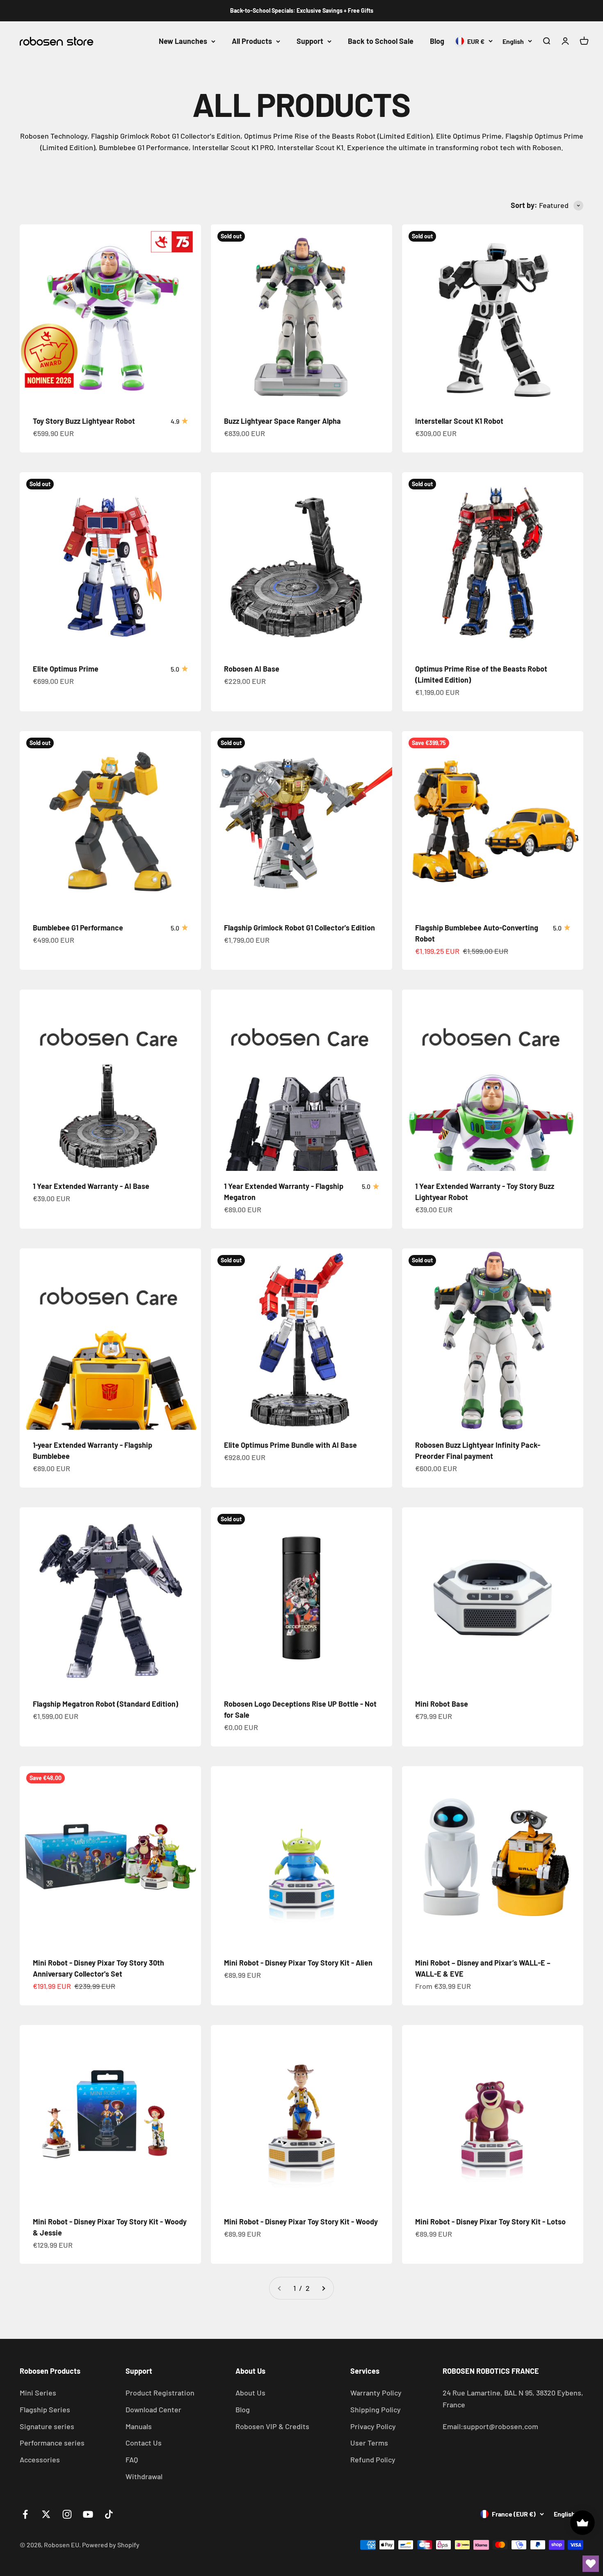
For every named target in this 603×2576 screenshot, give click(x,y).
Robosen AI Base (252, 669)
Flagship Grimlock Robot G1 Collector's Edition (299, 928)
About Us (250, 2393)
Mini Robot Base (442, 1704)
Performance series (52, 2443)
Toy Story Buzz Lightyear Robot (84, 421)
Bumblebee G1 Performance (78, 928)
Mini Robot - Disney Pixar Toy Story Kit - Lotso (490, 2222)
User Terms (369, 2443)
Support (310, 41)
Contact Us (144, 2443)
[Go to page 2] (323, 2288)
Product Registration (160, 2393)
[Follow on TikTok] (109, 2514)
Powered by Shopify (111, 2545)
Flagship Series (45, 2409)
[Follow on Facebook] (25, 2514)
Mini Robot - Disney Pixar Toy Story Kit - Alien (298, 1963)
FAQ (132, 2459)
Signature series (47, 2426)
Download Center (153, 2409)
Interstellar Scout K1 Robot (459, 421)
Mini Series (38, 2393)
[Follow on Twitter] (46, 2514)
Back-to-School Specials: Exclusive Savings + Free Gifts (302, 10)
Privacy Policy (373, 2426)
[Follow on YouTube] (88, 2514)
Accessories (40, 2459)
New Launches (183, 41)
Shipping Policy (376, 2409)
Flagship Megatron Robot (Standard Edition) (105, 1704)
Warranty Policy (376, 2393)
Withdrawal (144, 2476)
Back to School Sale (381, 41)
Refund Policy (373, 2459)
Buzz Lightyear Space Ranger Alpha (282, 421)
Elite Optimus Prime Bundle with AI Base (290, 1445)
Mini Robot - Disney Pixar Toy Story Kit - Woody (301, 2222)
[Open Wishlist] (591, 2564)
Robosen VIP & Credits (272, 2426)
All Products (252, 41)
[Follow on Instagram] (67, 2514)
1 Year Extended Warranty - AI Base (91, 1186)
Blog (437, 41)
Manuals (139, 2426)
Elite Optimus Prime (66, 669)
